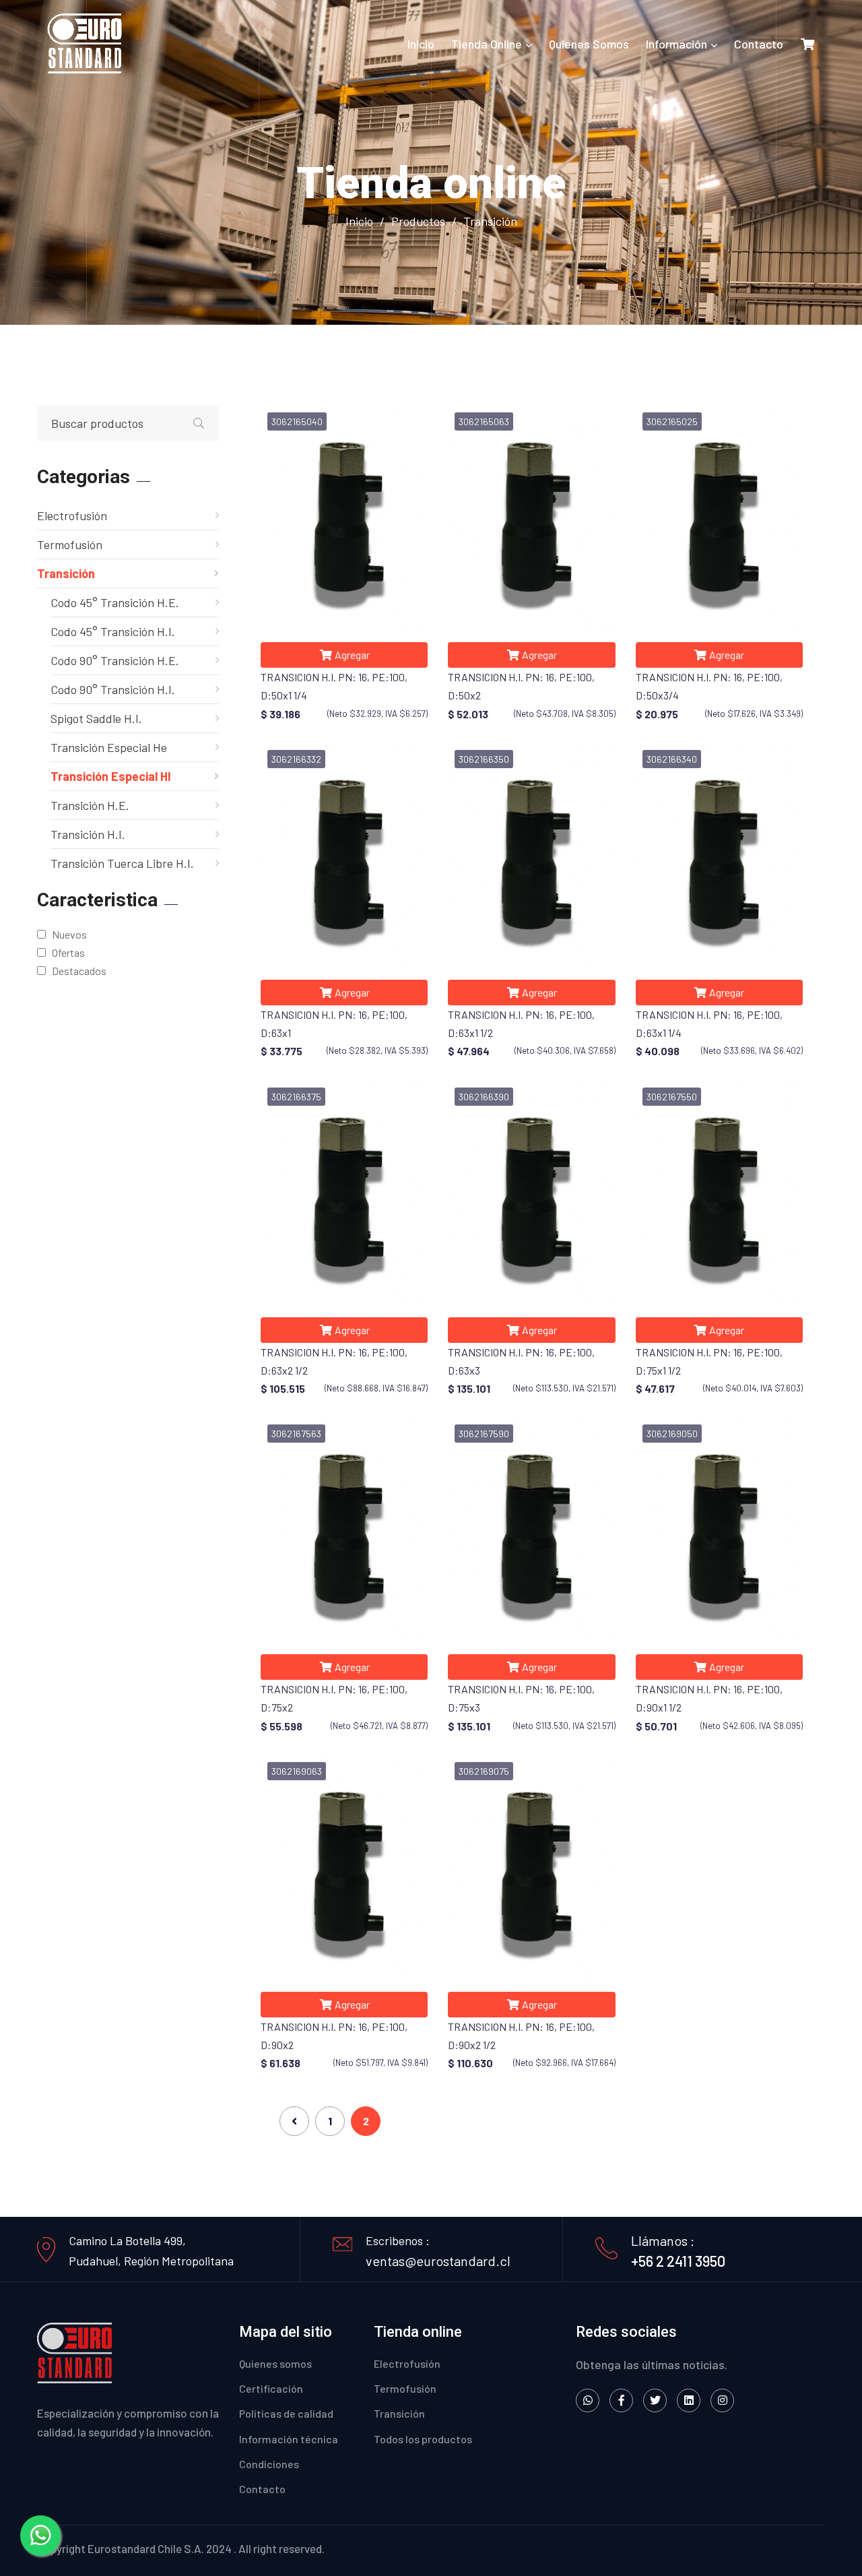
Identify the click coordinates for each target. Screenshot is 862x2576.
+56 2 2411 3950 (678, 2261)
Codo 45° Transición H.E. (115, 602)
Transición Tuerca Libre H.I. (122, 863)
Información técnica (289, 2439)
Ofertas (66, 952)
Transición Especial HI (111, 776)
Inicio (421, 44)
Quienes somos (589, 44)
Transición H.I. (88, 834)
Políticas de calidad (286, 2413)
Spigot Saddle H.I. (96, 718)
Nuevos (67, 934)
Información (676, 44)
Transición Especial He (109, 747)
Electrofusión (72, 515)
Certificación (271, 2388)
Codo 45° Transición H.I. (113, 631)
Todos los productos (423, 2439)
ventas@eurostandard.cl (438, 2261)
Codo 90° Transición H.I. (113, 689)
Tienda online (487, 44)
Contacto (759, 44)
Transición (66, 573)
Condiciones (269, 2464)
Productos (418, 221)
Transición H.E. (90, 805)
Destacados (77, 971)
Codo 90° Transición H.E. (115, 660)
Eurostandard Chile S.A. (146, 2548)
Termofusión (70, 544)
